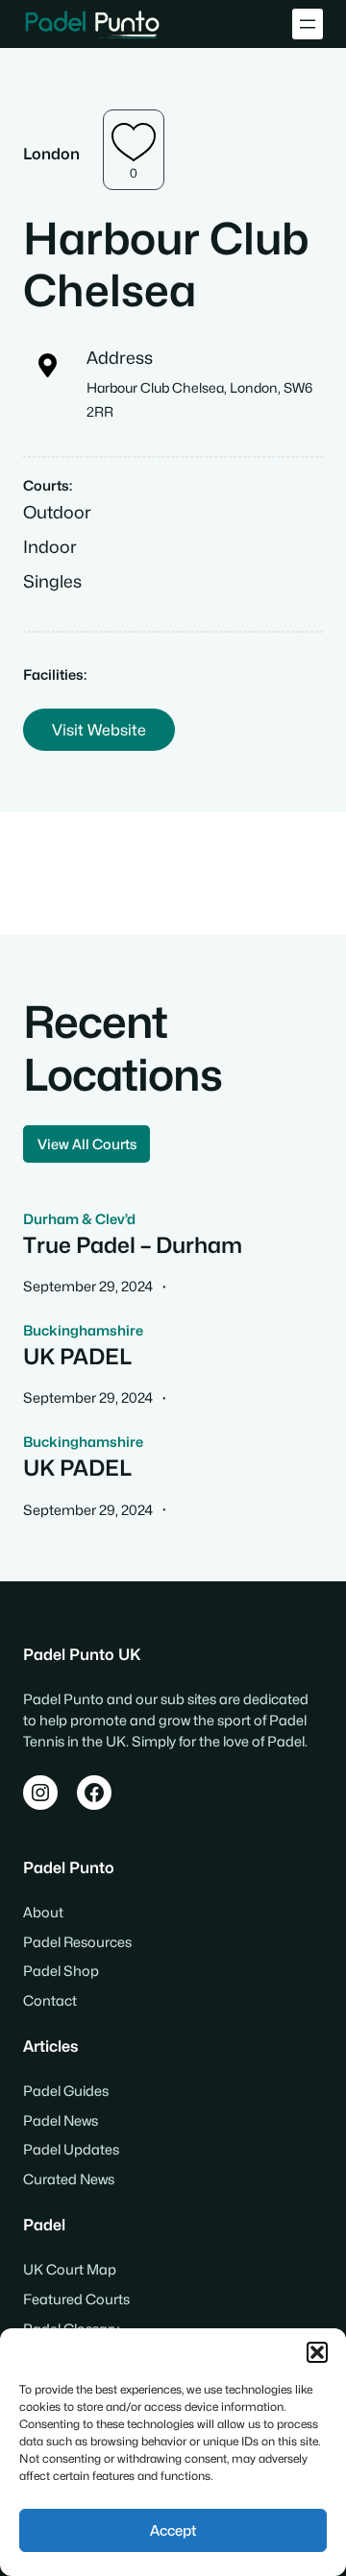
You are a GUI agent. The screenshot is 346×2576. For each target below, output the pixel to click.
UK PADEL (77, 1356)
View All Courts (87, 1144)
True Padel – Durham (133, 1245)
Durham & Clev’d (79, 1219)
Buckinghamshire (83, 1330)
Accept (173, 2531)
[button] (317, 2352)
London (51, 154)
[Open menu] (308, 24)
